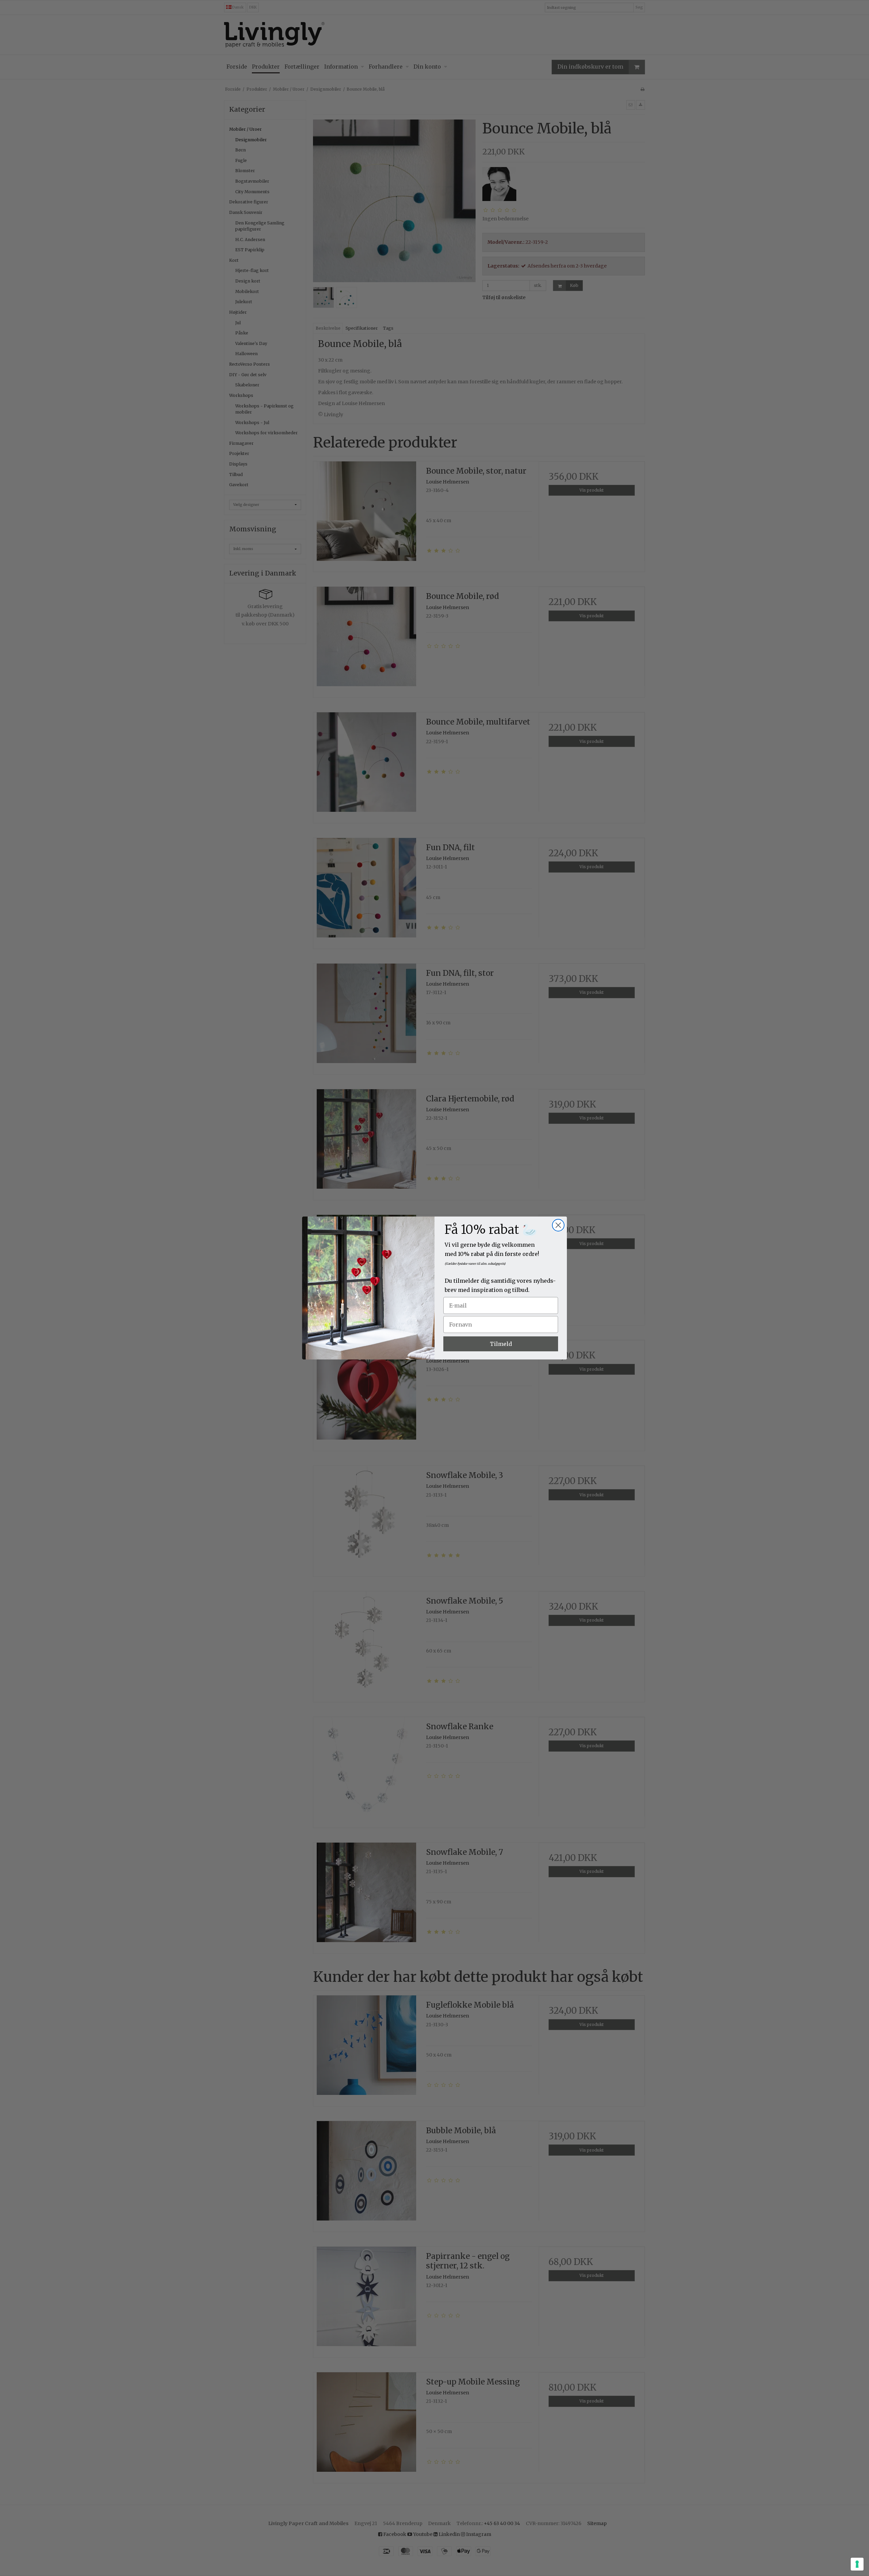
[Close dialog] (558, 1225)
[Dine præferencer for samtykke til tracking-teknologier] (857, 2564)
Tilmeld (501, 1344)
